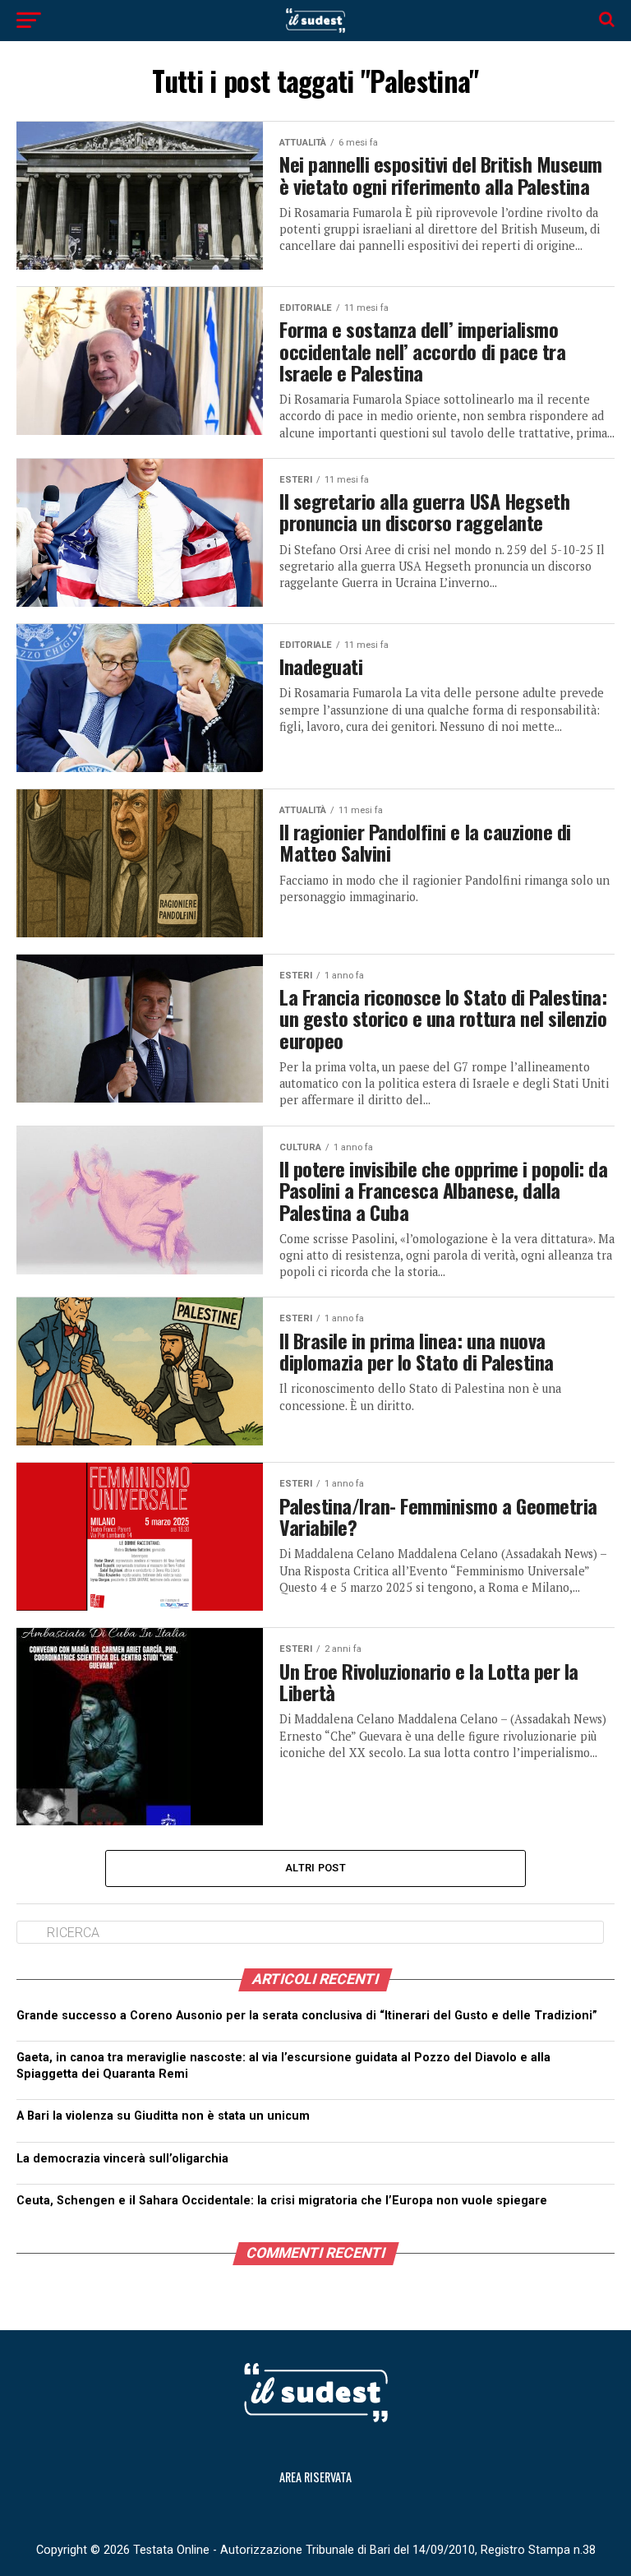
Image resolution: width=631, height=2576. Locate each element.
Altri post (315, 1868)
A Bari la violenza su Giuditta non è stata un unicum (163, 2116)
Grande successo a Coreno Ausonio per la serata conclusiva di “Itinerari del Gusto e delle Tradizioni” (307, 2016)
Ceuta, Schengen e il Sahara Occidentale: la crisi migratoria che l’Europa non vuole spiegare (283, 2201)
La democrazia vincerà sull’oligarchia (311, 2159)
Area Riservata (315, 2477)
